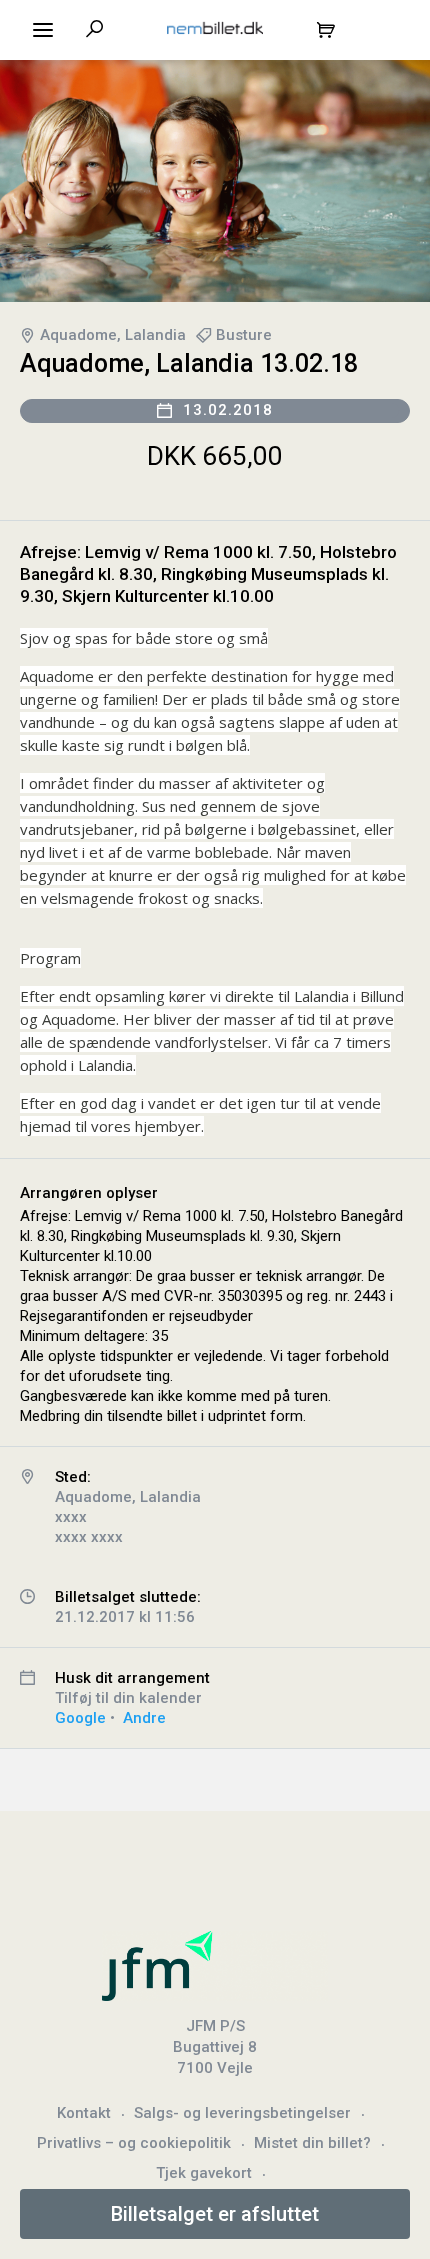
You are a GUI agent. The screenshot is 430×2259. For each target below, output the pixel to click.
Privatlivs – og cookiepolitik (134, 2143)
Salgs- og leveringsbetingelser (242, 2113)
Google (80, 1718)
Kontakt (84, 2113)
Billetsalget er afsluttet (215, 2214)
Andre (144, 1718)
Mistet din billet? (312, 2143)
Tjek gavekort (204, 2173)
